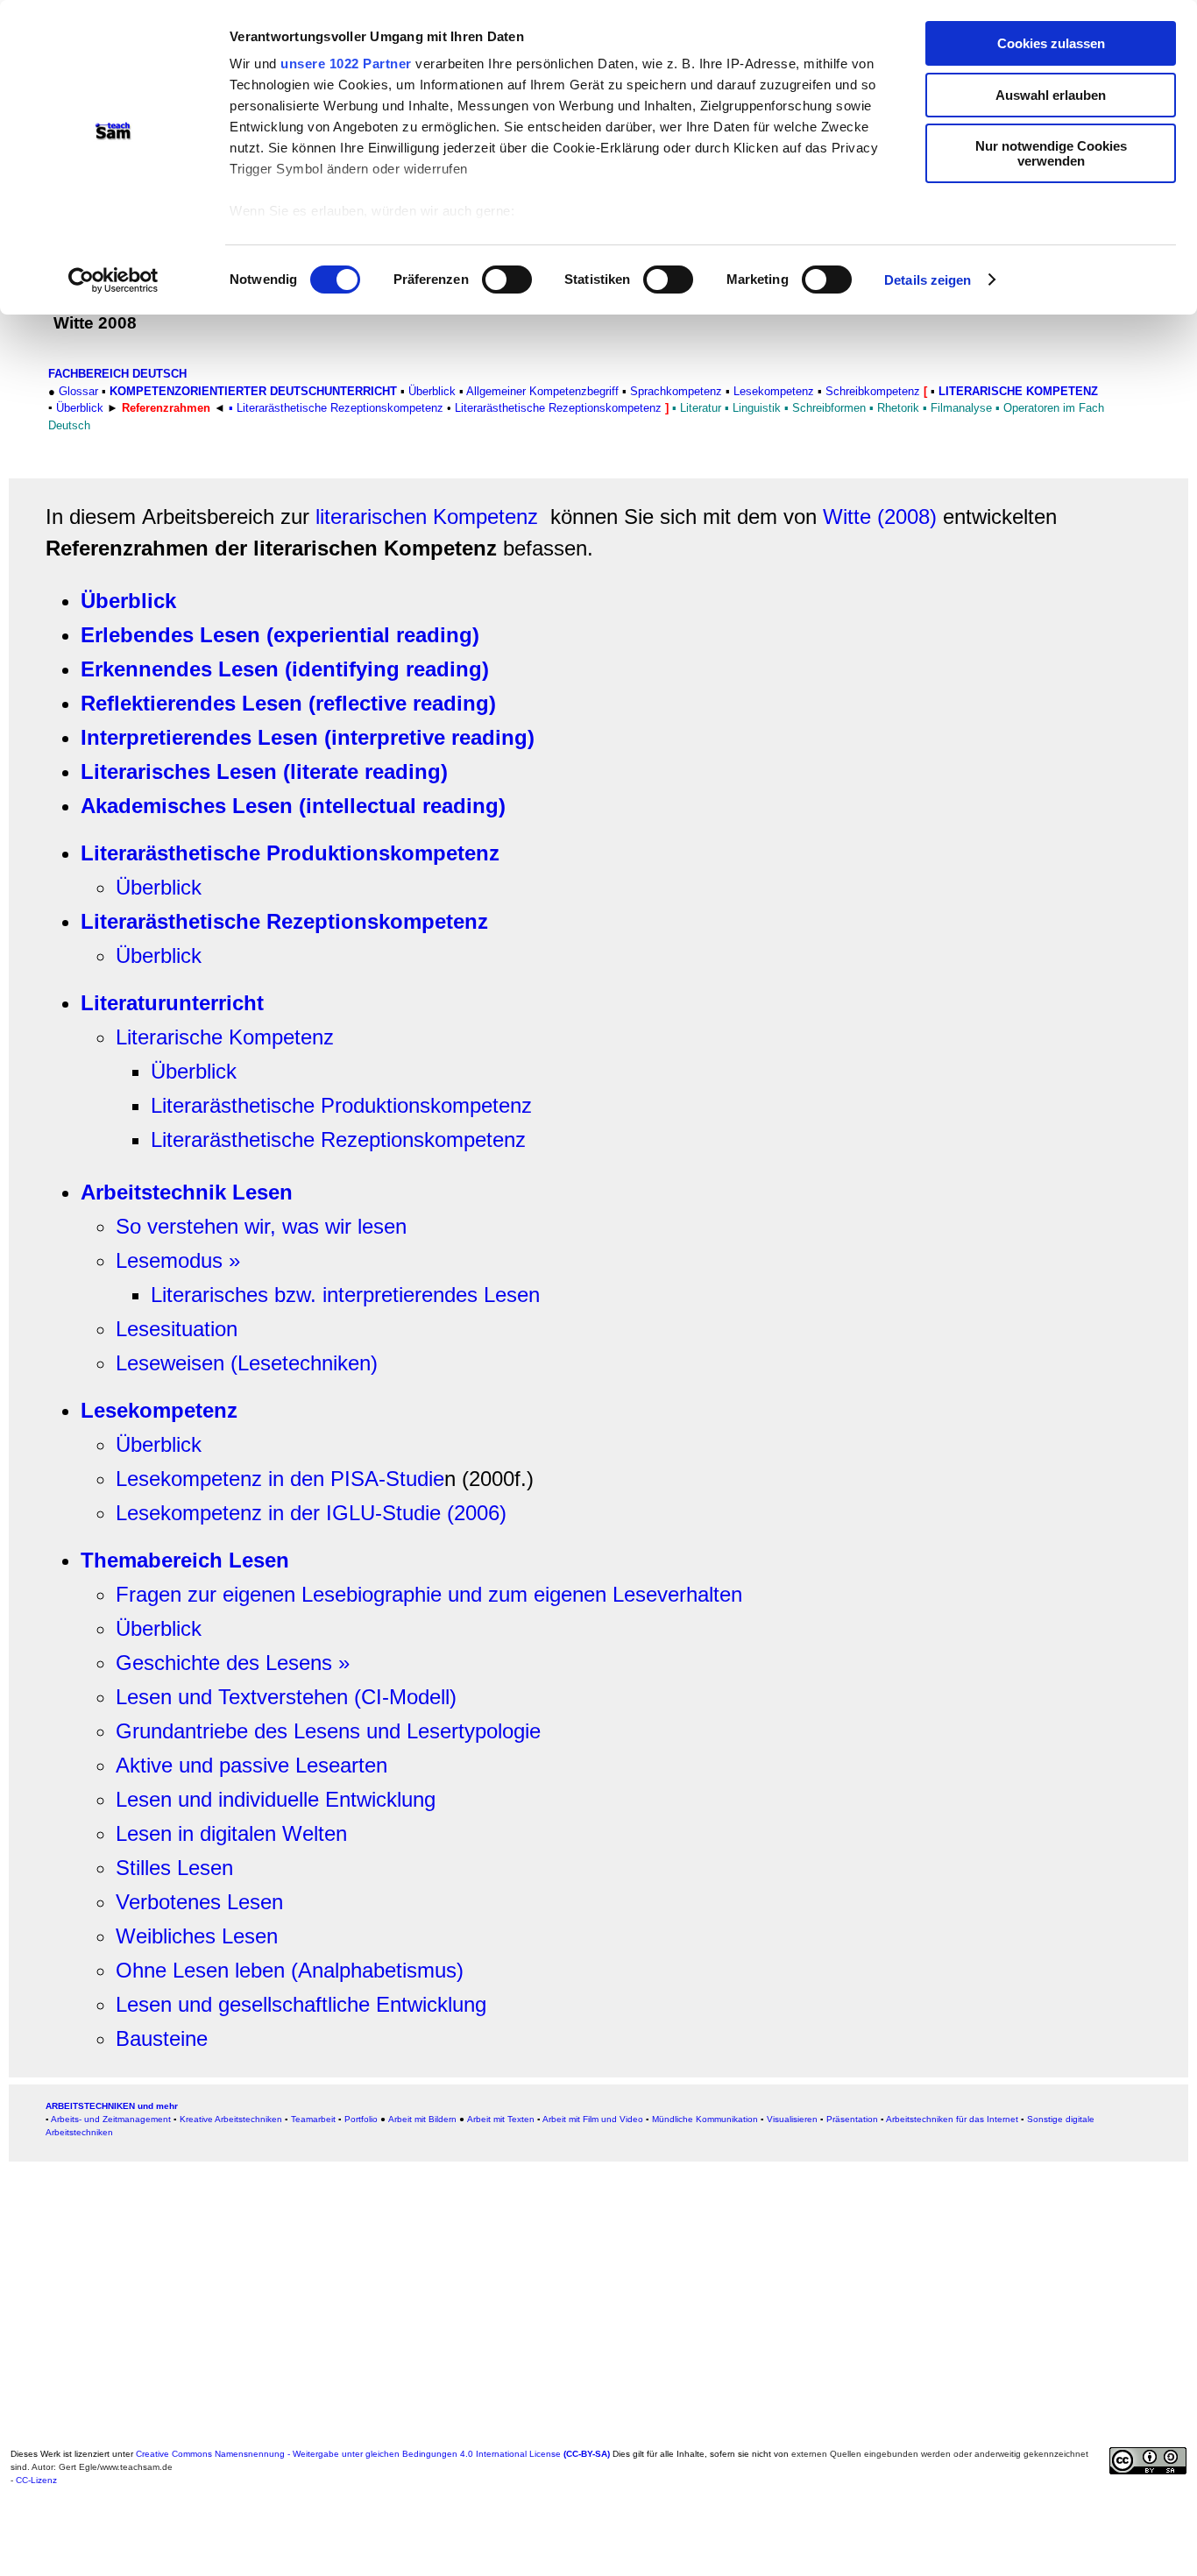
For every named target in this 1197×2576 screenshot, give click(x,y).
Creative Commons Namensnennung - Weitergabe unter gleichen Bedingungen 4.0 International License (373, 2454)
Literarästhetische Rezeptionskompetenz (284, 921)
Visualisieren (792, 2119)
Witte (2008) (880, 517)
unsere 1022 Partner (346, 64)
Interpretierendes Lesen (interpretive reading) (308, 737)
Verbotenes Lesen (199, 1902)
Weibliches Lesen (197, 1936)
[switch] (507, 280)
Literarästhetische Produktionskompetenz (290, 853)
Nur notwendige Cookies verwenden (1051, 153)
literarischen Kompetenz (427, 517)
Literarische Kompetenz (1018, 391)
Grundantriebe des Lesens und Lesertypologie (328, 1731)
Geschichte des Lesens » (233, 1663)
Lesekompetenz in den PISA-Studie (280, 1479)
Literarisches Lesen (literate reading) (264, 771)
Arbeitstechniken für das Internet (952, 2119)
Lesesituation (177, 1329)
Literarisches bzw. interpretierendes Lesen (345, 1295)
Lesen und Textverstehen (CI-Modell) (286, 1697)
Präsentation (852, 2119)
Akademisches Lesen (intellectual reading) (293, 806)
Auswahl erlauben (1051, 95)
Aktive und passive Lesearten (251, 1765)
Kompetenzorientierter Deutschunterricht (253, 391)
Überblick (432, 391)
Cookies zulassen (1051, 43)
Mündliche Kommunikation (705, 2119)
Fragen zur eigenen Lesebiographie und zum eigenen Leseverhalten (429, 1594)
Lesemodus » (178, 1260)
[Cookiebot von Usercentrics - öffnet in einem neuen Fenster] (113, 280)
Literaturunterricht (172, 1003)
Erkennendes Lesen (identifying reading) (285, 669)
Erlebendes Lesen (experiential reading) (280, 635)
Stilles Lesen (174, 1868)
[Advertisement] (536, 2319)
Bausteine (162, 2038)
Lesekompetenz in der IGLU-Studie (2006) (311, 1513)
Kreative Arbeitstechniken (231, 2119)
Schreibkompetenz (873, 391)
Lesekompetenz (159, 1410)
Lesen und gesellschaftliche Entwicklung (301, 2004)
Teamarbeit (313, 2119)
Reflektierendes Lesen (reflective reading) (288, 703)
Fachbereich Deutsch (117, 374)
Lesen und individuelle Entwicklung (276, 1799)
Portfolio (361, 2119)
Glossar (78, 391)
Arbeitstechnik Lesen (187, 1192)
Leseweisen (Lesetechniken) (247, 1363)
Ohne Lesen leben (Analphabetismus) (290, 1970)
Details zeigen (928, 280)
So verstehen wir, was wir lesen (261, 1226)
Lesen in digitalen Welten (231, 1833)
